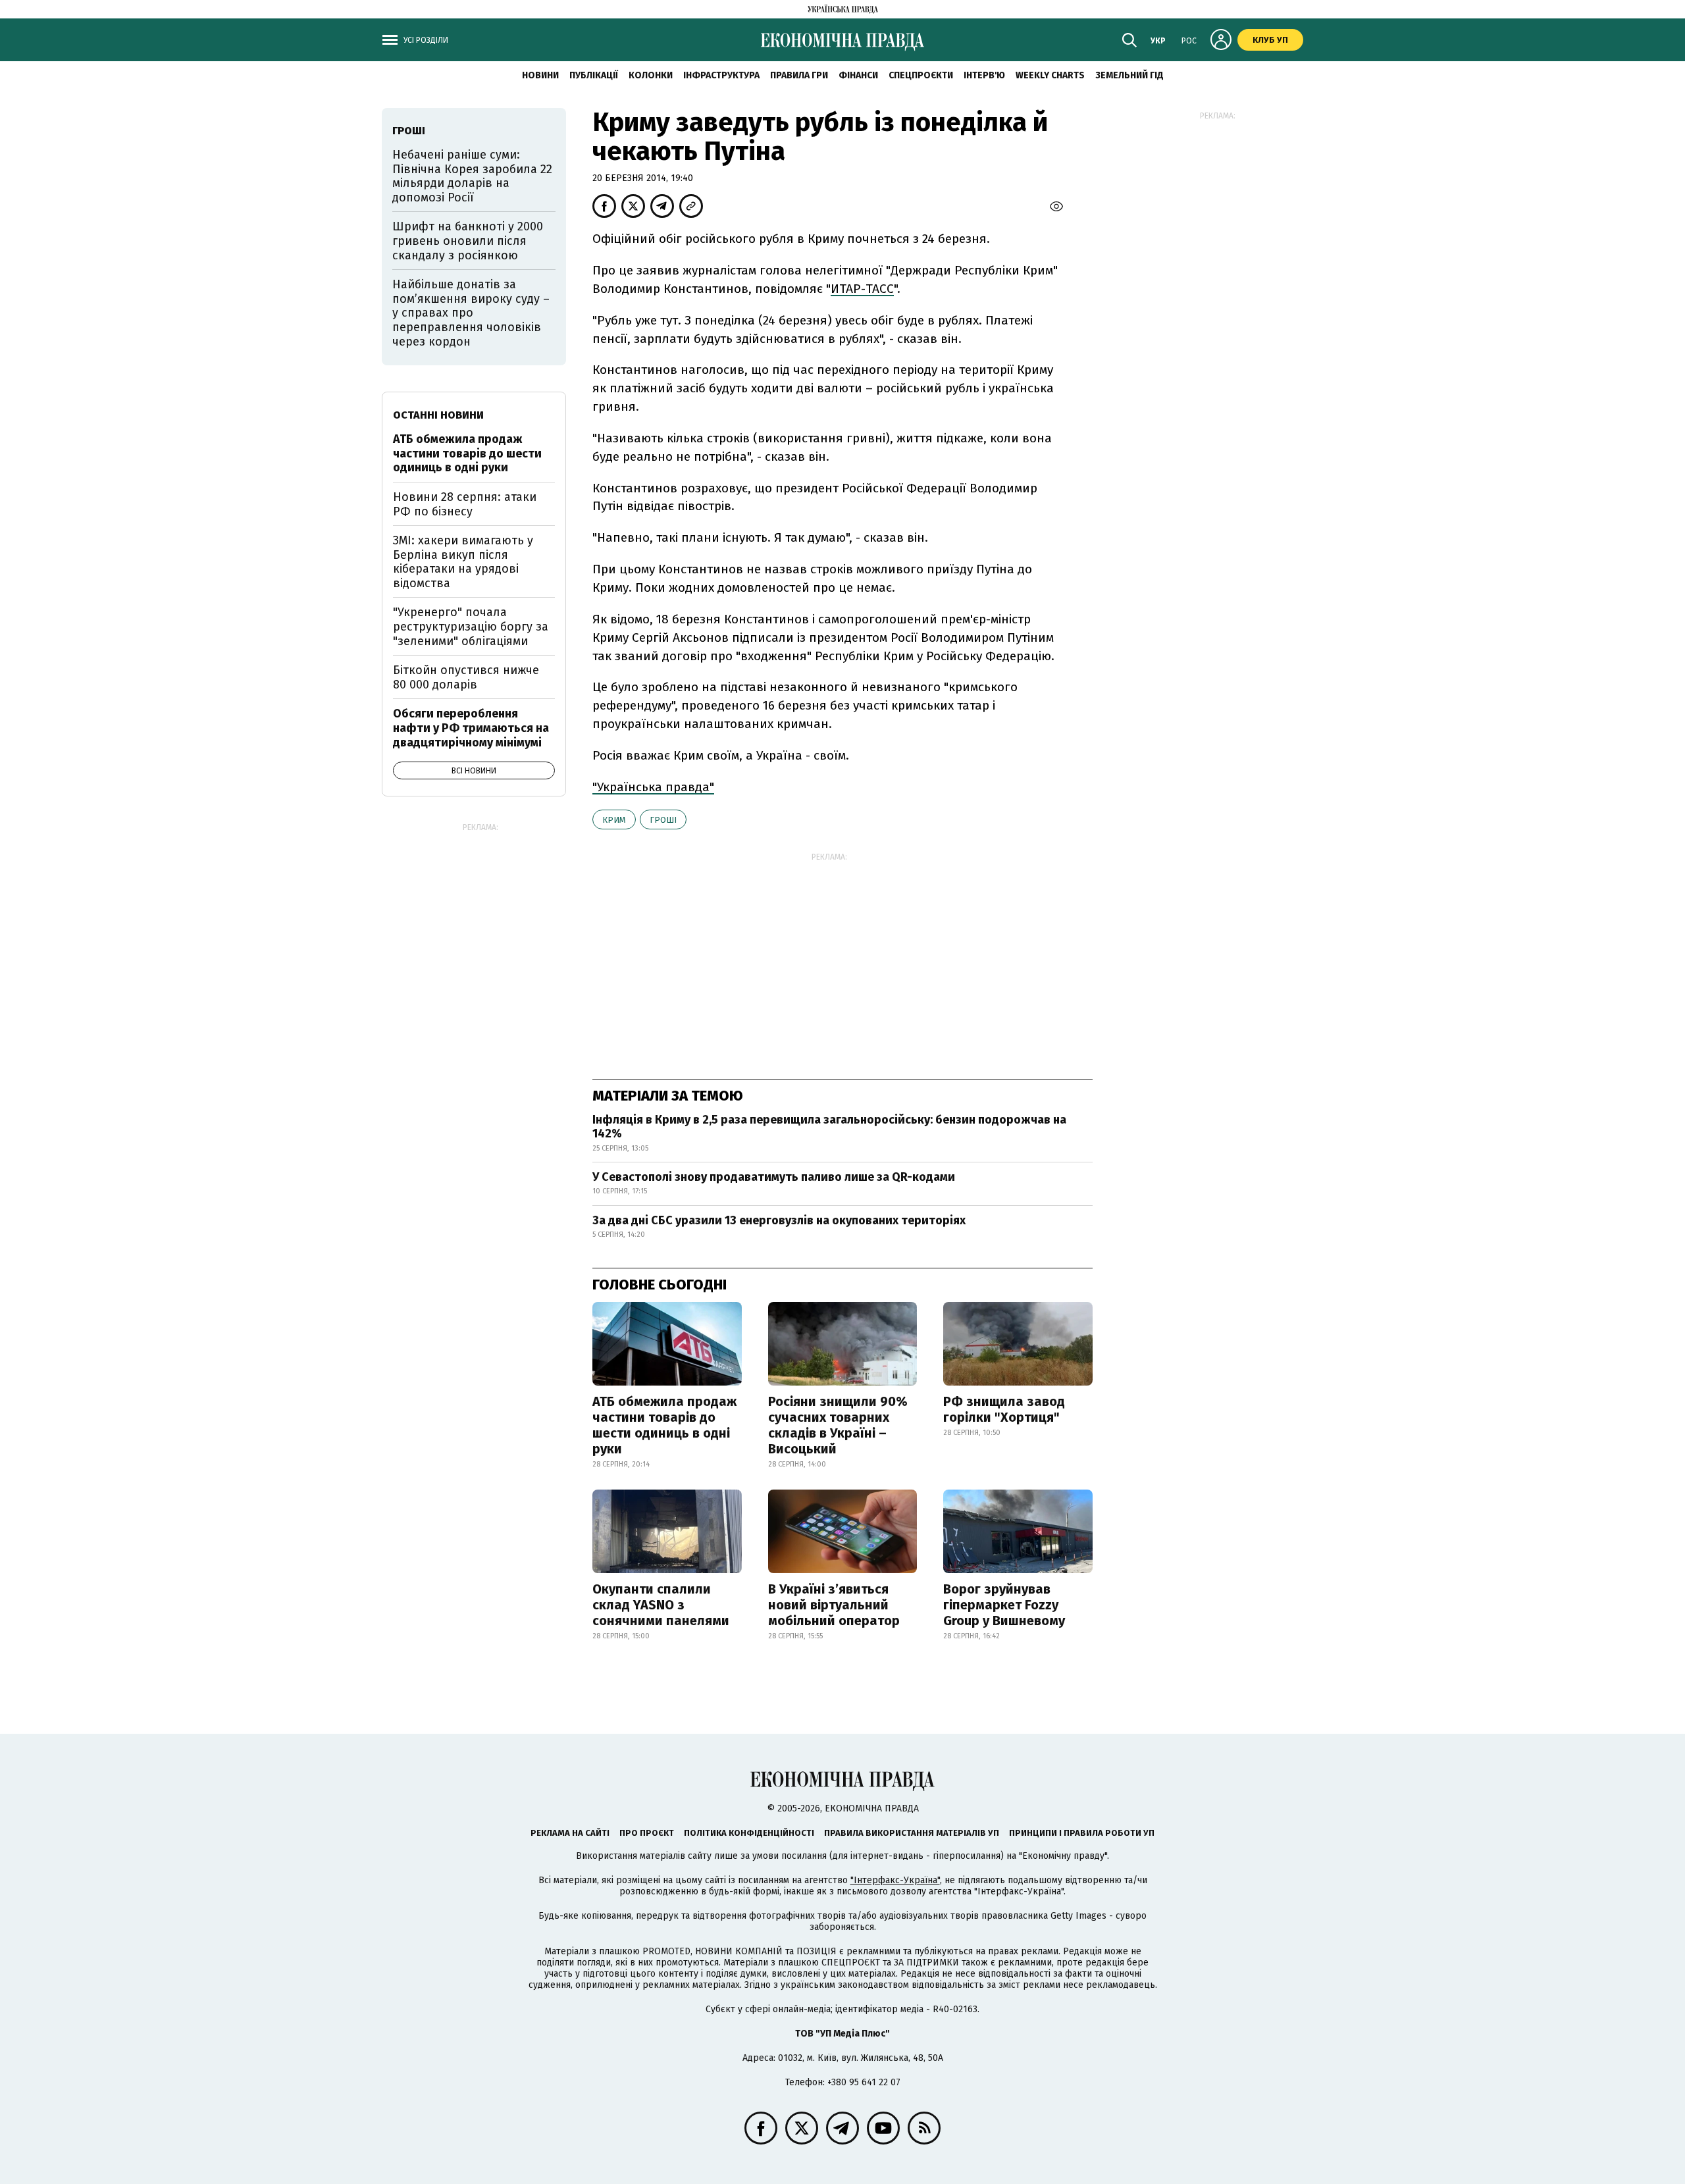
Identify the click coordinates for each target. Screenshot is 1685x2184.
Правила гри (799, 75)
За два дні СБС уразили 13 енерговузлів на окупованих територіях (779, 1220)
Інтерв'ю (984, 75)
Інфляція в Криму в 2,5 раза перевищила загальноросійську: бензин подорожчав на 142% (829, 1127)
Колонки (651, 75)
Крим (614, 820)
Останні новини (438, 415)
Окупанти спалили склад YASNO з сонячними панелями (661, 1605)
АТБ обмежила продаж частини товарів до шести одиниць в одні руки (664, 1425)
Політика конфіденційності (749, 1833)
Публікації (594, 75)
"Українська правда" (653, 787)
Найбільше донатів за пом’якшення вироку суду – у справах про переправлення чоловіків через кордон (471, 313)
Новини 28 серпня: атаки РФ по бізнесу (465, 504)
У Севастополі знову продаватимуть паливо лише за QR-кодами (774, 1177)
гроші (663, 820)
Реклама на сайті (570, 1833)
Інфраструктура (721, 75)
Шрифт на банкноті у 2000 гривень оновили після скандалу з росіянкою (468, 241)
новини (540, 75)
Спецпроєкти (921, 75)
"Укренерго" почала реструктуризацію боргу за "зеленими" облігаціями (471, 626)
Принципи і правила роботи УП (1082, 1833)
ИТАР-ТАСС (862, 289)
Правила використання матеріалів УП (912, 1833)
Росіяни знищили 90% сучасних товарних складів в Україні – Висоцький (838, 1425)
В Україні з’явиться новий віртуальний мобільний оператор (834, 1605)
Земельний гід (1129, 75)
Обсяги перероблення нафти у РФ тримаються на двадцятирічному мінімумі (471, 728)
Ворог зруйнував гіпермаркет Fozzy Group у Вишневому (1004, 1605)
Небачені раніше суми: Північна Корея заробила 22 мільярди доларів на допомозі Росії (472, 176)
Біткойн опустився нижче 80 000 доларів (466, 677)
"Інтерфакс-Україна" (895, 1880)
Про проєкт (647, 1833)
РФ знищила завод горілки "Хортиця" (1004, 1409)
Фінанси (858, 75)
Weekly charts (1050, 75)
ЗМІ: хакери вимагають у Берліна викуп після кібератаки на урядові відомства (463, 562)
